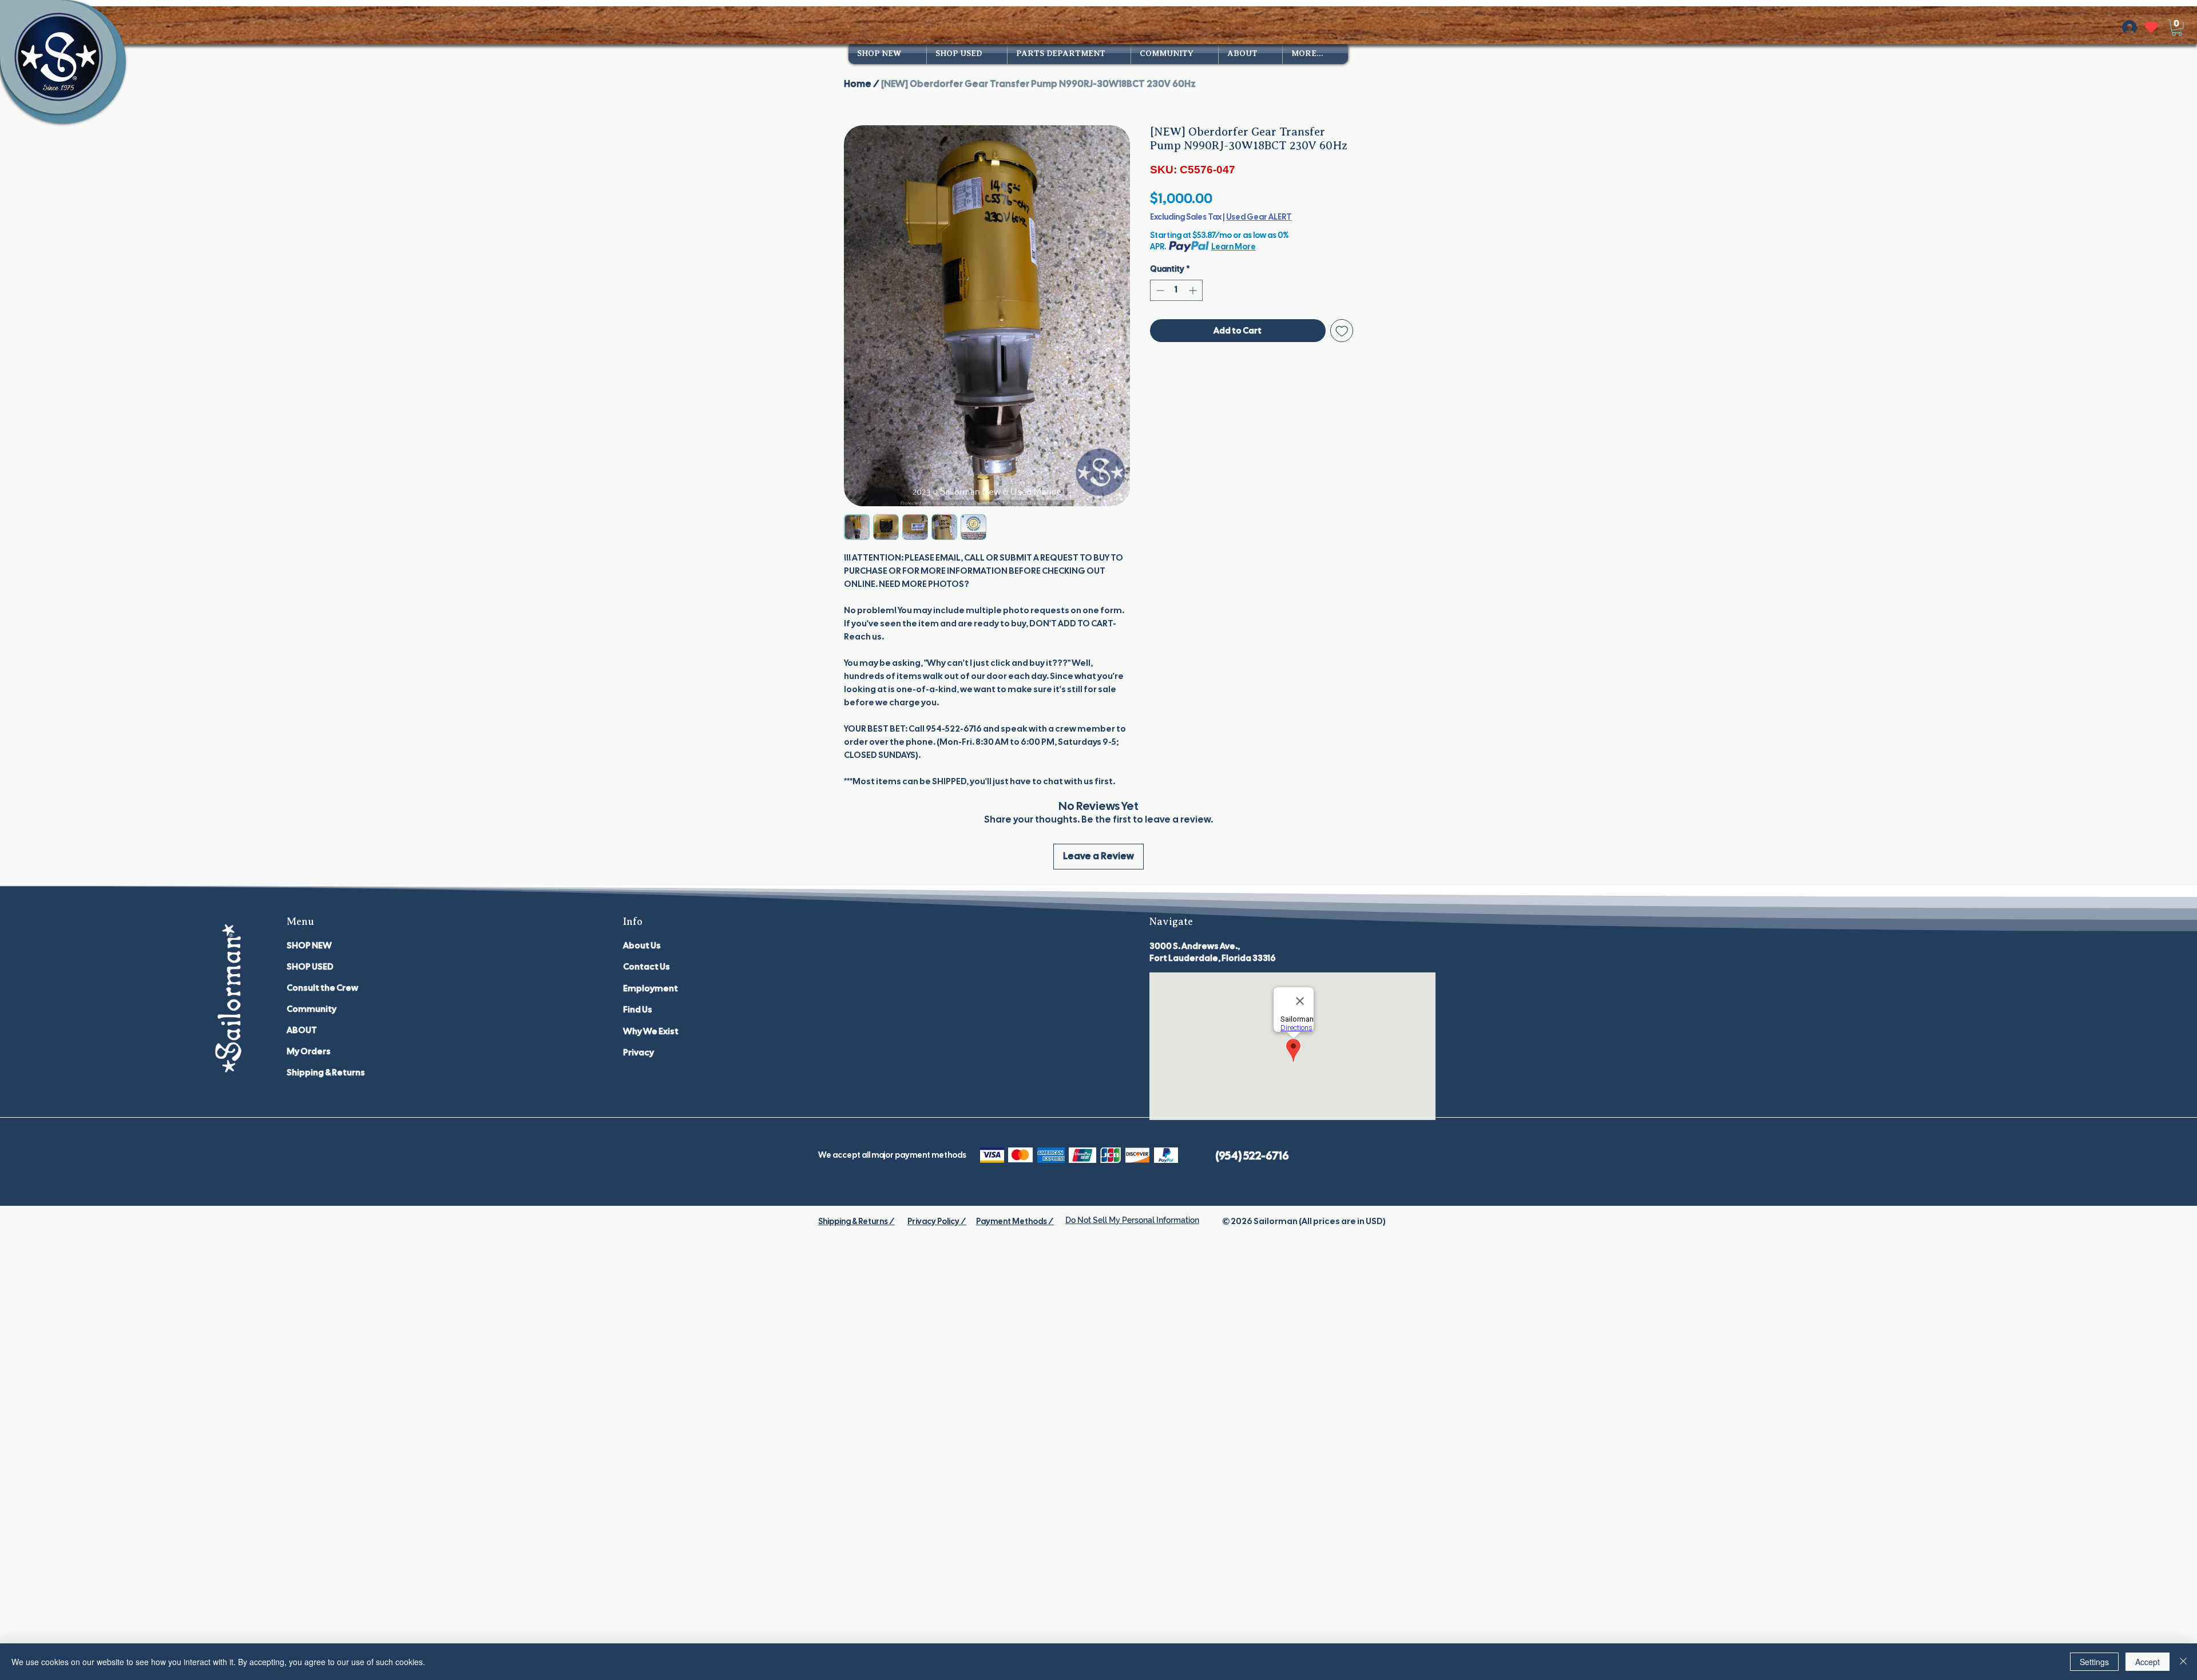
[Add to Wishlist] (1342, 331)
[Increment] (1194, 290)
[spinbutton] (1176, 290)
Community (312, 1009)
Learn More (1234, 247)
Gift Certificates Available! (969, 25)
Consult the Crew (322, 988)
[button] (2177, 28)
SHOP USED (310, 967)
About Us (642, 946)
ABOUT (302, 1030)
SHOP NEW (309, 946)
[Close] (2183, 1662)
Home (858, 84)
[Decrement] (1159, 290)
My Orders (309, 1051)
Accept (2148, 1662)
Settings (2094, 1662)
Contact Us (647, 967)
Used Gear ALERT (1259, 217)
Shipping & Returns (326, 1073)
